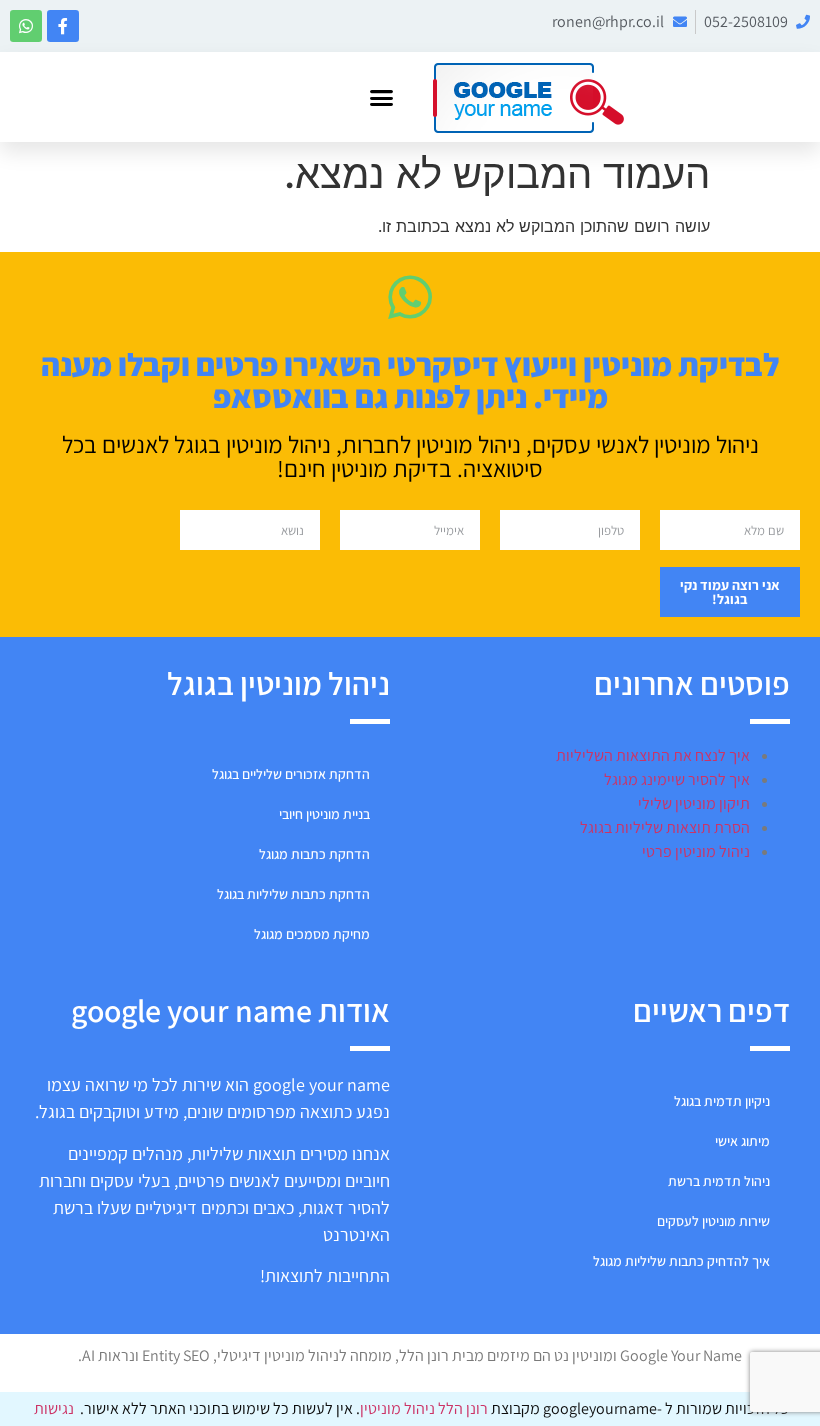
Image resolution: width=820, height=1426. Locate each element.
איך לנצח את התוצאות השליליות (653, 755)
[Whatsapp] (26, 26)
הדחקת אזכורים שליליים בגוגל (291, 774)
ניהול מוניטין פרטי (696, 851)
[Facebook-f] (63, 26)
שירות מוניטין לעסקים (713, 1221)
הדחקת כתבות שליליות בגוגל (293, 894)
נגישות (54, 1408)
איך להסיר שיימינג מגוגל (677, 779)
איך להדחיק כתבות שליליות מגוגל (681, 1261)
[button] (382, 97)
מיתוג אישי (742, 1141)
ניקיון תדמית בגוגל (722, 1101)
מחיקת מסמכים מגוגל (312, 934)
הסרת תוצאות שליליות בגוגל (665, 827)
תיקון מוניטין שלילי (694, 803)
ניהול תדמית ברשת (719, 1181)
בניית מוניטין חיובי (324, 814)
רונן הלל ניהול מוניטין (425, 1408)
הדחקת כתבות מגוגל (314, 854)
